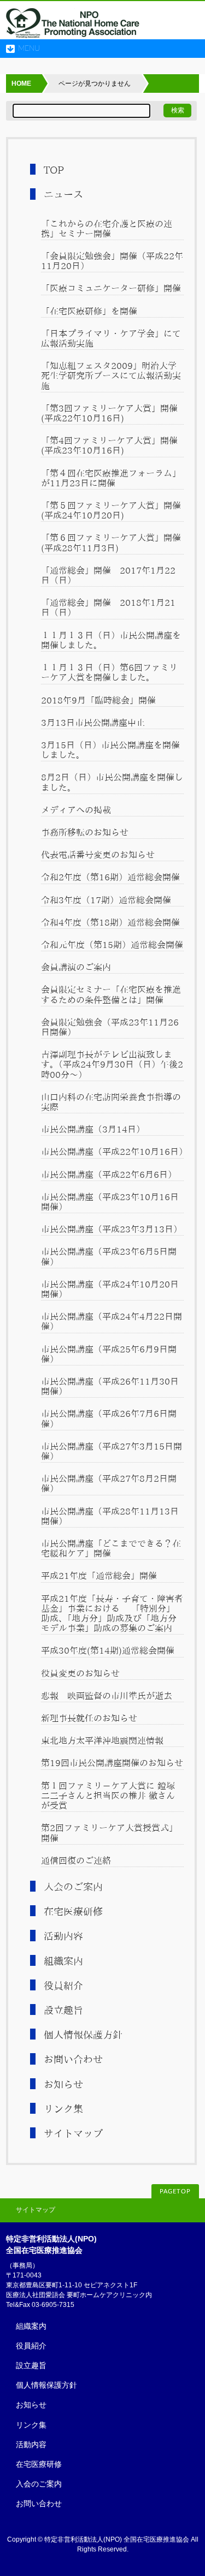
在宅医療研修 (73, 1911)
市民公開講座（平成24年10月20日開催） (110, 1289)
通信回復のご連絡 (76, 1861)
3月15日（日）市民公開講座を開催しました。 (110, 750)
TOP (54, 170)
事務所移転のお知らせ (85, 832)
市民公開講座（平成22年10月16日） (112, 1152)
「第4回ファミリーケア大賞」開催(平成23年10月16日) (109, 445)
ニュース (63, 194)
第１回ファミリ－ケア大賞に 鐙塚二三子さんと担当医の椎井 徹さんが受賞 (108, 1796)
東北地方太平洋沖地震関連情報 (102, 1740)
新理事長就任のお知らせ (89, 1718)
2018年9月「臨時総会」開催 (98, 700)
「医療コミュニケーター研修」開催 (111, 288)
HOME (21, 84)
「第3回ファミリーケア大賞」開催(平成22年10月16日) (109, 413)
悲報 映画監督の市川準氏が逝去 (111, 1696)
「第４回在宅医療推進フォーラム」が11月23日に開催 (111, 478)
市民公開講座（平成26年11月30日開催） (110, 1386)
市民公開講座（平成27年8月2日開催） (109, 1483)
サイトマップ (73, 2133)
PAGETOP (175, 2192)
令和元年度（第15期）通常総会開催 (112, 945)
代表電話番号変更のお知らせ (98, 855)
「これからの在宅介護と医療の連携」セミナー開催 (107, 229)
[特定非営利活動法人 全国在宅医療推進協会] (73, 27)
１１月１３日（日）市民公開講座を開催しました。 (111, 640)
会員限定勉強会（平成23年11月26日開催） (110, 1027)
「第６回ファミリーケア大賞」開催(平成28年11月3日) (111, 542)
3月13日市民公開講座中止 (93, 723)
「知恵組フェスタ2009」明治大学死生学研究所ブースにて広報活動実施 (111, 375)
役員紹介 (63, 1985)
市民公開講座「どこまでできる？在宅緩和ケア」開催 (111, 1548)
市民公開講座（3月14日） (93, 1129)
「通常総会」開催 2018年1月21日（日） (108, 607)
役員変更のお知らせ (80, 1673)
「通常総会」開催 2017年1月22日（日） (108, 575)
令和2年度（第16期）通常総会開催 (110, 877)
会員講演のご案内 (76, 967)
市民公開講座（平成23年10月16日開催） (110, 1202)
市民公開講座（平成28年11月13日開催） (110, 1516)
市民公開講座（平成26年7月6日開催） (109, 1418)
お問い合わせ (73, 2059)
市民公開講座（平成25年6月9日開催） (109, 1354)
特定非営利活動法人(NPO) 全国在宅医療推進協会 (117, 2539)
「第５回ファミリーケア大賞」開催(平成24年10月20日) (111, 510)
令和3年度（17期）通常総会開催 (106, 900)
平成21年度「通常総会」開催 (99, 1576)
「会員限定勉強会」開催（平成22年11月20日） (112, 261)
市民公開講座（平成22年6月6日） (109, 1174)
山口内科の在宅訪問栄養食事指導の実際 (111, 1102)
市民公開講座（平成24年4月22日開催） (112, 1321)
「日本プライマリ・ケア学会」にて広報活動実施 (111, 338)
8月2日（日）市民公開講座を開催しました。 (112, 782)
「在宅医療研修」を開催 (89, 311)
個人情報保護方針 (83, 2035)
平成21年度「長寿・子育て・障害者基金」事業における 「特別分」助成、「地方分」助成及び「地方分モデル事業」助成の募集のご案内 (112, 1614)
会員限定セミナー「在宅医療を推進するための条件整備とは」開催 (111, 994)
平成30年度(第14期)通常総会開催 (108, 1650)
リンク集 (63, 2109)
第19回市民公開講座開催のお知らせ (112, 1763)
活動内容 (63, 1936)
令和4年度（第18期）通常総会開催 (110, 922)
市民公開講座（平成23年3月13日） (112, 1229)
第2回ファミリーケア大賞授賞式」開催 (109, 1833)
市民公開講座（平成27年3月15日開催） (112, 1451)
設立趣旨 (63, 2010)
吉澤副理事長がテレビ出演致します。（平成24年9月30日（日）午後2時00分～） (112, 1064)
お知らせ (63, 2084)
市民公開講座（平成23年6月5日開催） (109, 1256)
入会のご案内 (73, 1887)
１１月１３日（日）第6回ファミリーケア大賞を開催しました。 (109, 672)
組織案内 (63, 1961)
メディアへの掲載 (76, 810)
